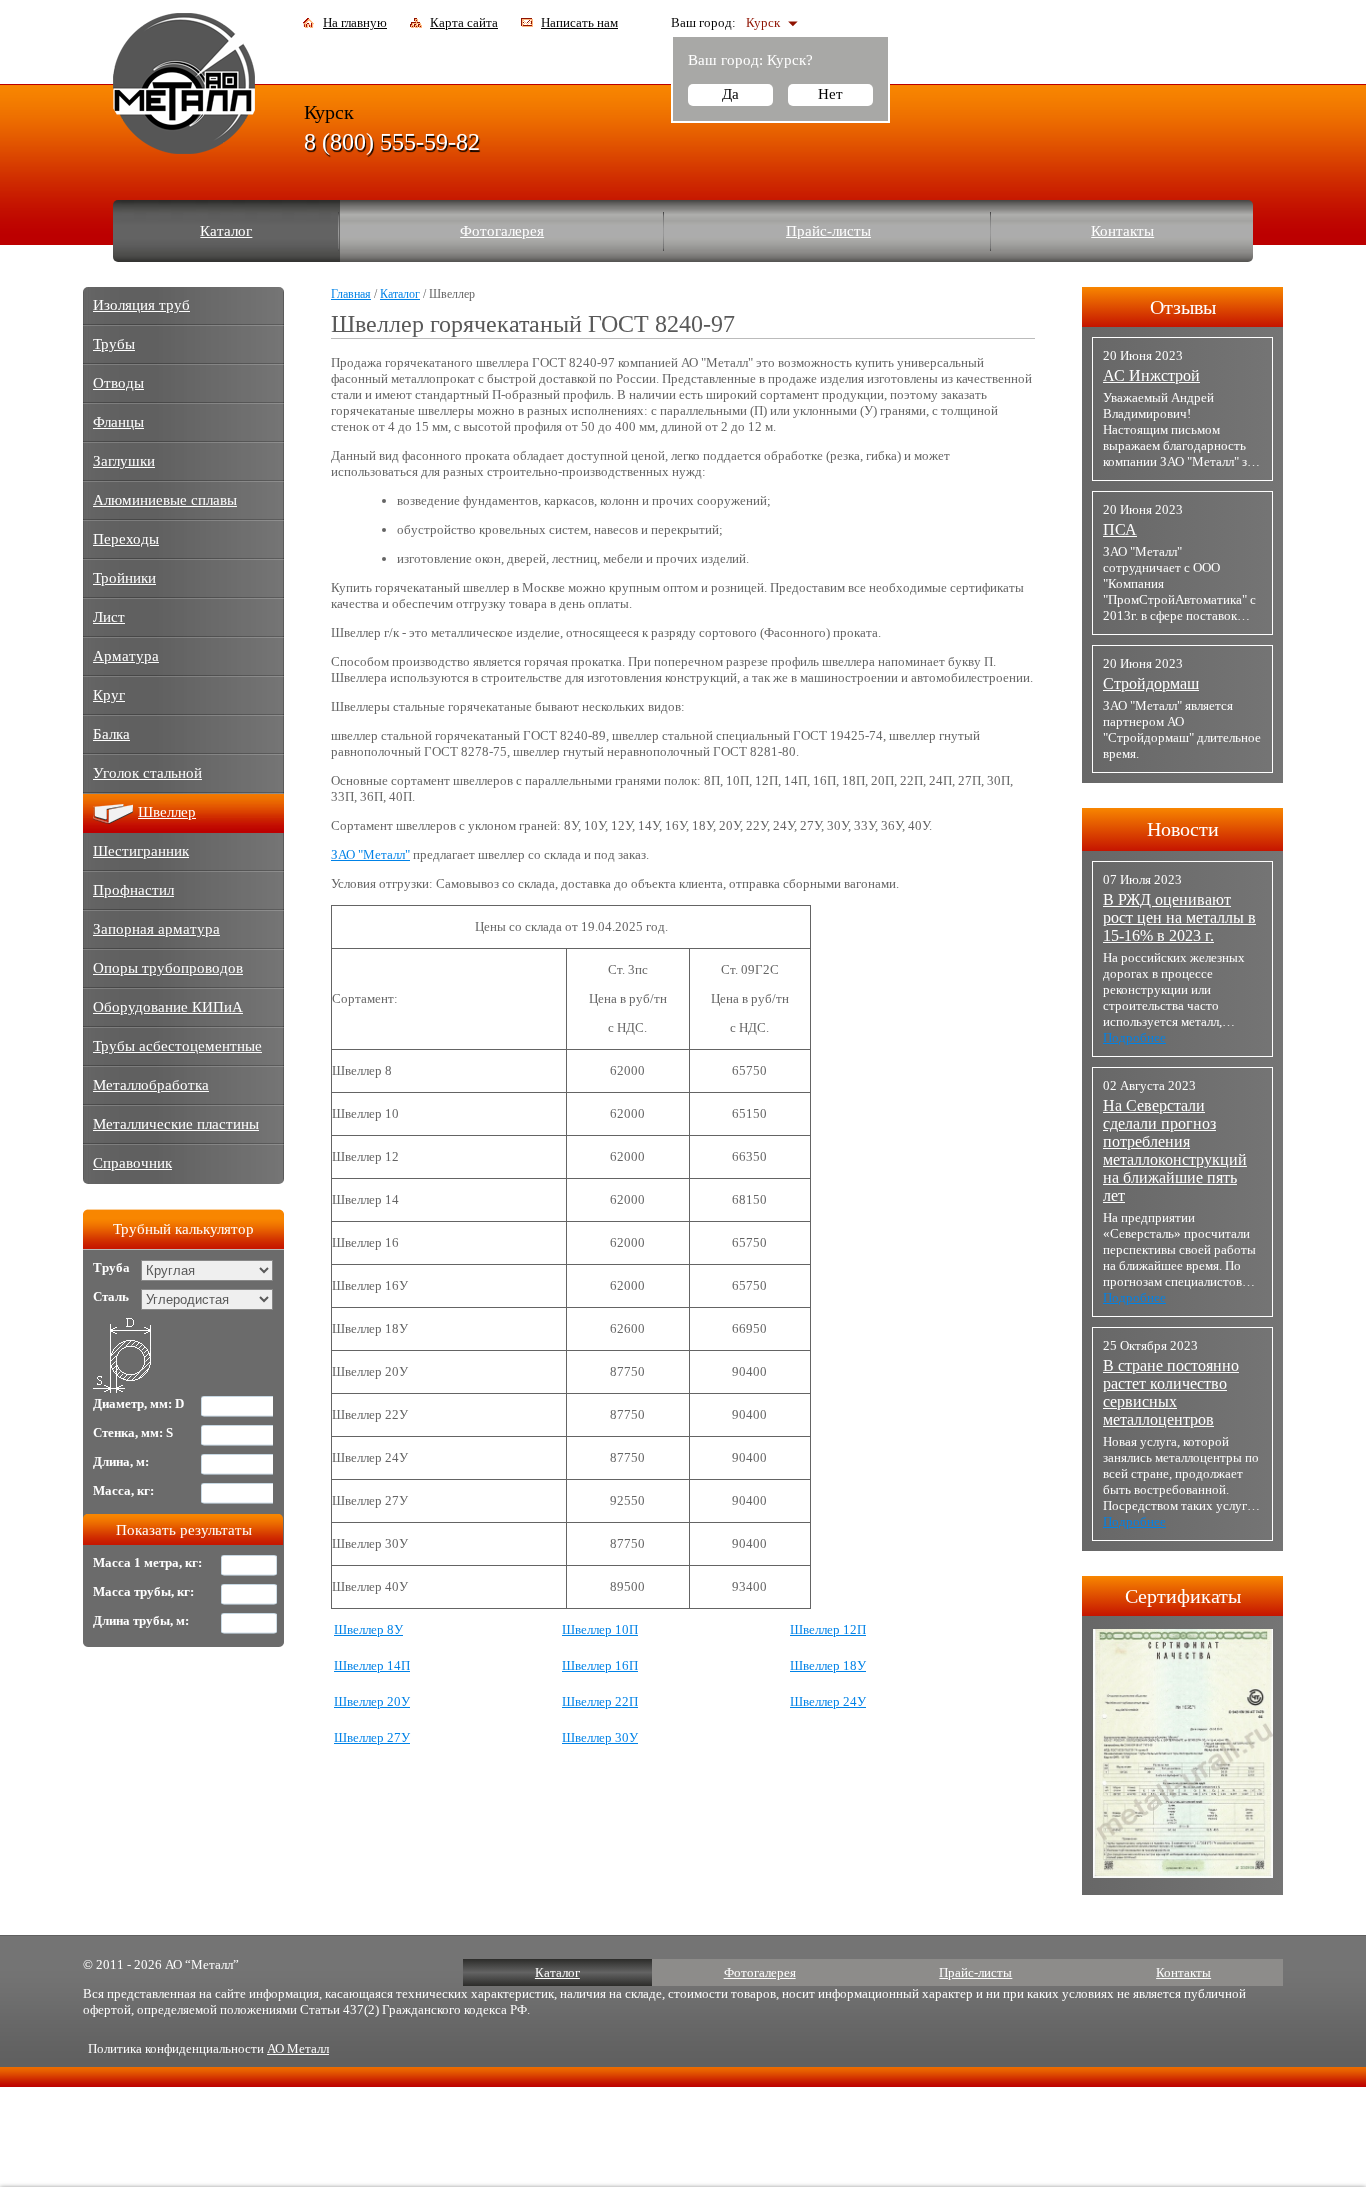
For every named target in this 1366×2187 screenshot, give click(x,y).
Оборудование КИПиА (168, 1007)
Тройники (124, 578)
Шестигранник (141, 851)
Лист (109, 617)
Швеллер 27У (372, 1737)
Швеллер (167, 812)
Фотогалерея (502, 231)
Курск (763, 22)
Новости (1183, 829)
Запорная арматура (156, 929)
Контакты (1122, 231)
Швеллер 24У (828, 1701)
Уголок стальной (147, 773)
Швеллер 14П (372, 1665)
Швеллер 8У (368, 1629)
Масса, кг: (123, 1490)
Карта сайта (464, 22)
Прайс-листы (828, 231)
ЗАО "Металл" (370, 854)
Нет (830, 94)
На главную (355, 22)
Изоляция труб (141, 305)
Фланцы (118, 422)
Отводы (118, 383)
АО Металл (298, 2048)
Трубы (114, 344)
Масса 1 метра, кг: (147, 1562)
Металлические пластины (176, 1124)
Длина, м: (121, 1461)
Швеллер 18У (828, 1665)
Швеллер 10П (600, 1629)
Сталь (111, 1296)
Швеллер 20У (372, 1701)
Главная (351, 294)
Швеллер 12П (828, 1629)
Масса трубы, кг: (143, 1591)
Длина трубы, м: (141, 1620)
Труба (111, 1267)
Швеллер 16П (600, 1665)
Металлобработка (151, 1085)
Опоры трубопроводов (168, 968)
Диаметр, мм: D (138, 1403)
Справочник (132, 1163)
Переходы (126, 539)
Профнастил (133, 890)
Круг (109, 695)
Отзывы (1183, 307)
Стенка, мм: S (133, 1432)
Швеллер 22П (600, 1701)
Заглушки (124, 461)
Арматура (126, 656)
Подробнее (1134, 1037)
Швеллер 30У (600, 1737)
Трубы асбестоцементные (177, 1046)
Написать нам (579, 22)
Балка (111, 734)
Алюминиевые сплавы (165, 500)
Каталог (226, 231)
